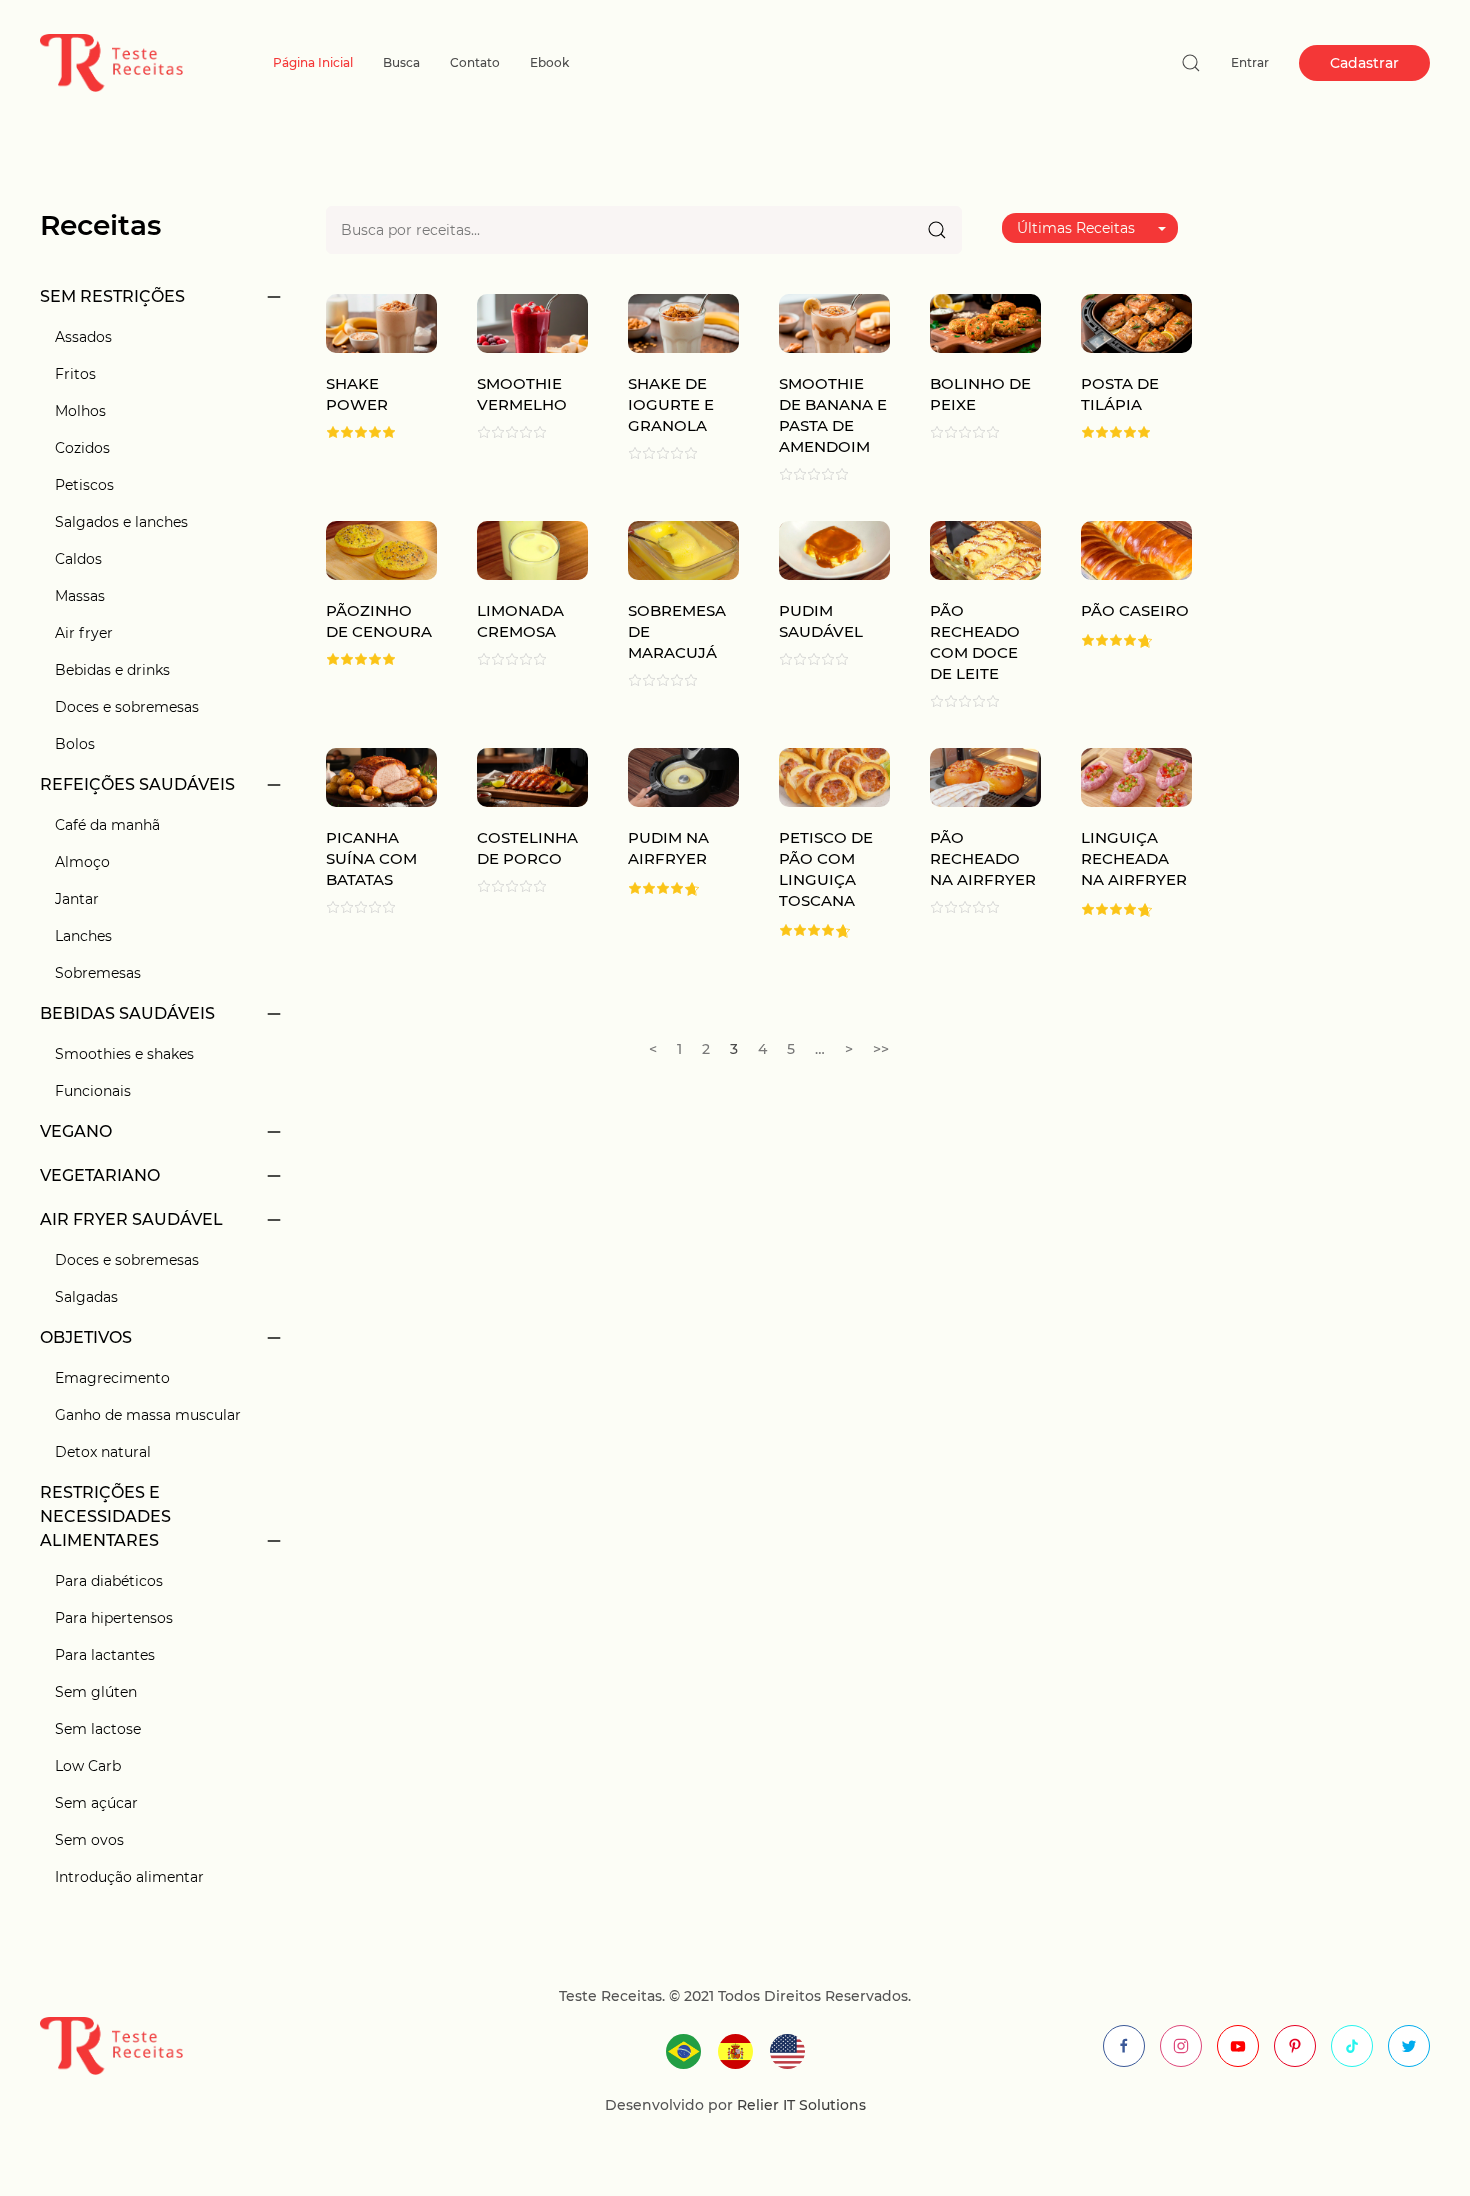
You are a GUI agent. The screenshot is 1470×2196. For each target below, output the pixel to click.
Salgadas (86, 1297)
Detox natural (103, 1452)
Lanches (83, 936)
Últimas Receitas (1076, 228)
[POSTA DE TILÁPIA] (1136, 322)
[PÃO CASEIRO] (1136, 549)
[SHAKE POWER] (381, 322)
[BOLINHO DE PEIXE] (985, 322)
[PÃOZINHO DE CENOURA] (381, 549)
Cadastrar (1364, 63)
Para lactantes (105, 1655)
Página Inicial (313, 62)
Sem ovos (89, 1840)
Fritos (75, 374)
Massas (80, 596)
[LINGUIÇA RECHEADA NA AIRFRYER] (1136, 776)
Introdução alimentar (129, 1877)
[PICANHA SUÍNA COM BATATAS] (381, 776)
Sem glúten (96, 1692)
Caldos (78, 559)
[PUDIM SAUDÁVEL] (834, 549)
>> (881, 1049)
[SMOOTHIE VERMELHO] (532, 322)
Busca (401, 62)
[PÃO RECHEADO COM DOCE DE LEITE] (985, 549)
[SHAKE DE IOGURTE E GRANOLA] (683, 322)
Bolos (75, 744)
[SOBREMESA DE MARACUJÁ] (683, 549)
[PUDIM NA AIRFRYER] (683, 776)
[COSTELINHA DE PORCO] (532, 776)
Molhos (80, 411)
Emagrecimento (112, 1378)
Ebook (549, 62)
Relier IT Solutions (799, 2105)
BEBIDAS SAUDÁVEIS (127, 1013)
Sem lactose (98, 1729)
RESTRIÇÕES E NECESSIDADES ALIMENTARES (105, 1516)
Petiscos (84, 485)
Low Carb (88, 1766)
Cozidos (82, 448)
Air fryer (84, 633)
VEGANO (76, 1131)
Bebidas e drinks (112, 670)
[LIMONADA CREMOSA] (532, 549)
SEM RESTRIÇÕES (112, 296)
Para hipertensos (114, 1618)
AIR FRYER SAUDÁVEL (131, 1219)
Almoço (82, 862)
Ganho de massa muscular (148, 1415)
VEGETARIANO (100, 1175)
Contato (475, 62)
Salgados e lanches (121, 522)
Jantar (77, 899)
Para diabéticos (109, 1581)
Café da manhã (107, 825)
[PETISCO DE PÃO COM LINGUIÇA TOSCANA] (834, 776)
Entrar (1250, 62)
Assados (83, 337)
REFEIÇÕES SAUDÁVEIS (137, 784)
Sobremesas (98, 973)
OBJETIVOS (86, 1337)
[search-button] (1191, 63)
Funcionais (93, 1091)
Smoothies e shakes (124, 1054)
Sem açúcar (96, 1803)
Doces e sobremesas (127, 707)
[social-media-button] (1124, 2046)
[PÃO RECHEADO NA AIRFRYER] (985, 776)
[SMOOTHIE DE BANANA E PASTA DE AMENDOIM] (834, 322)
